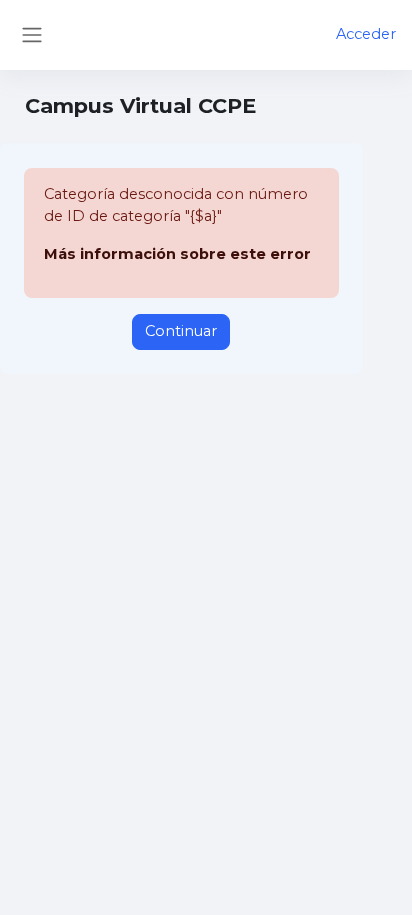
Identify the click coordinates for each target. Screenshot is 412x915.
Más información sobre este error (177, 254)
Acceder (366, 34)
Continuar (181, 331)
